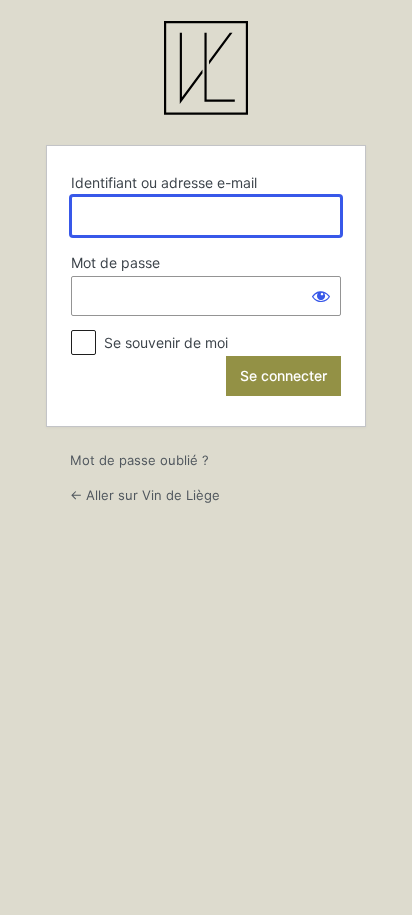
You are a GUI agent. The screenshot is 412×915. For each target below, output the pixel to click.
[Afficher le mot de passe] (321, 296)
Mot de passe (115, 262)
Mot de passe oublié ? (139, 460)
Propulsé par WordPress (206, 71)
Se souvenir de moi (166, 342)
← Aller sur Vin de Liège (145, 495)
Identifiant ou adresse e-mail (164, 182)
